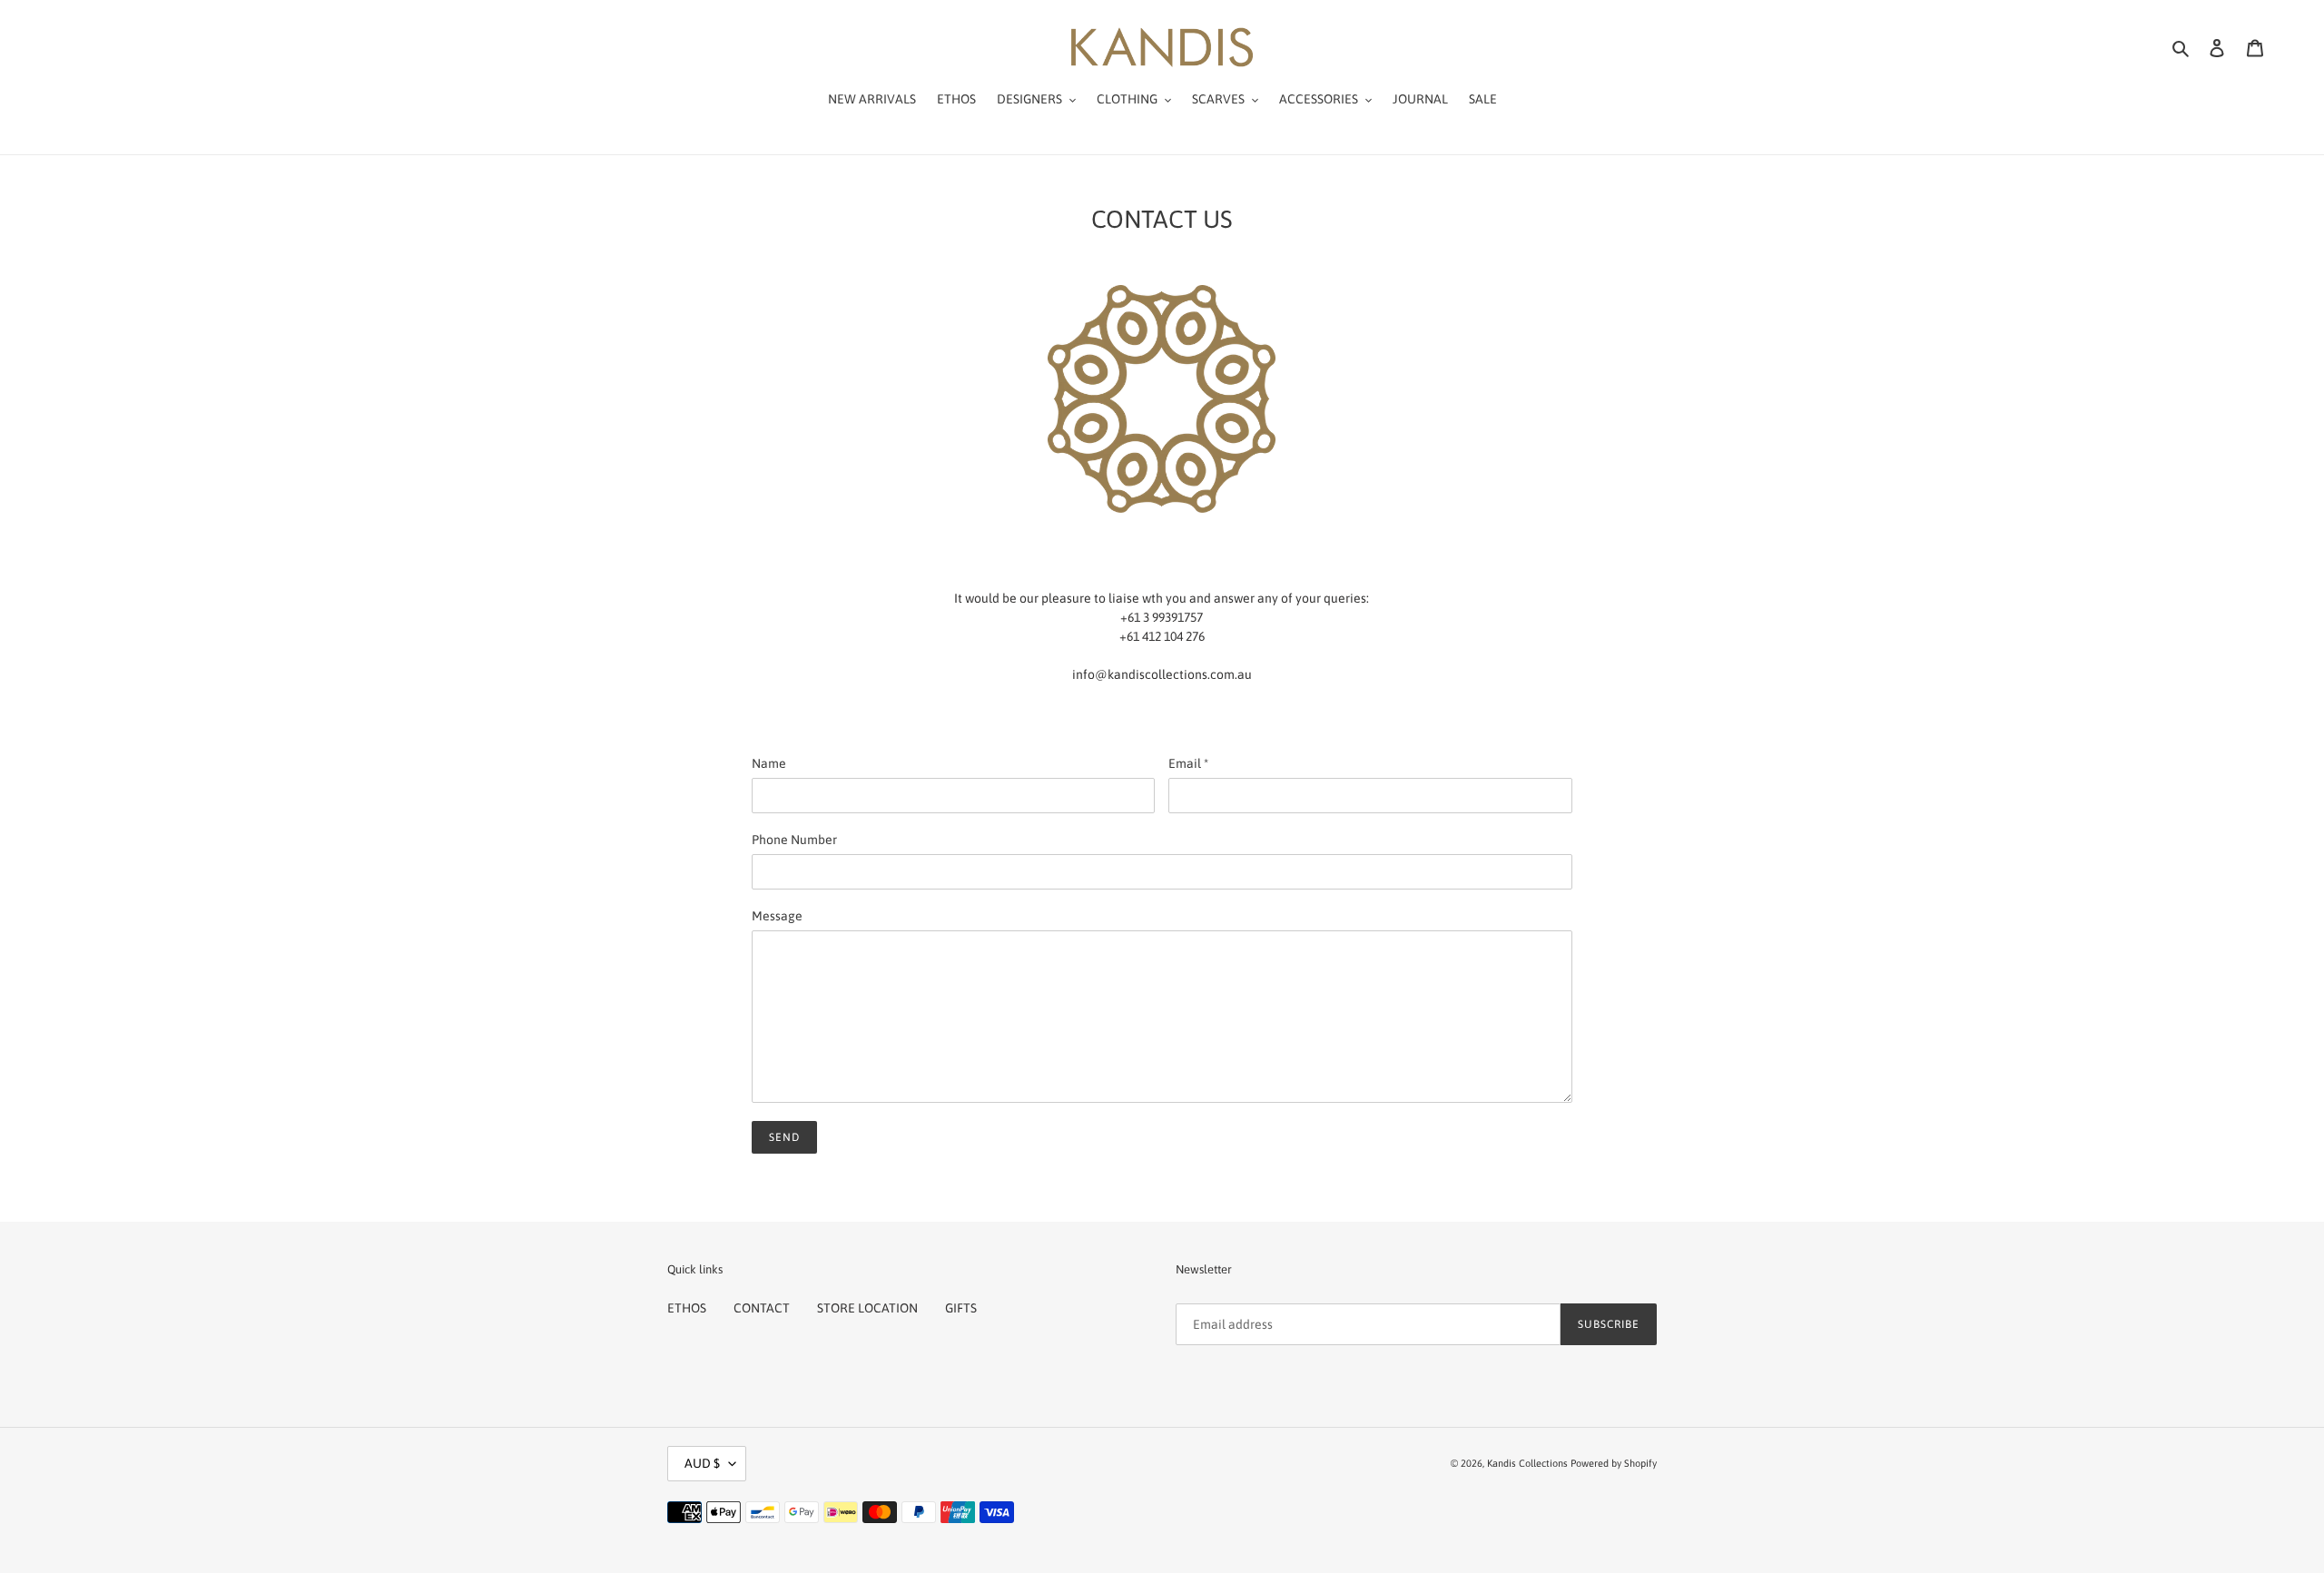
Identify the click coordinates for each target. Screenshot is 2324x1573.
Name (769, 763)
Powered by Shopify (1614, 1463)
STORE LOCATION (867, 1308)
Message (777, 916)
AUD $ (702, 1463)
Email (1188, 763)
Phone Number (794, 840)
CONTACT (762, 1308)
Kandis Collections (1527, 1463)
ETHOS (687, 1308)
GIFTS (961, 1308)
